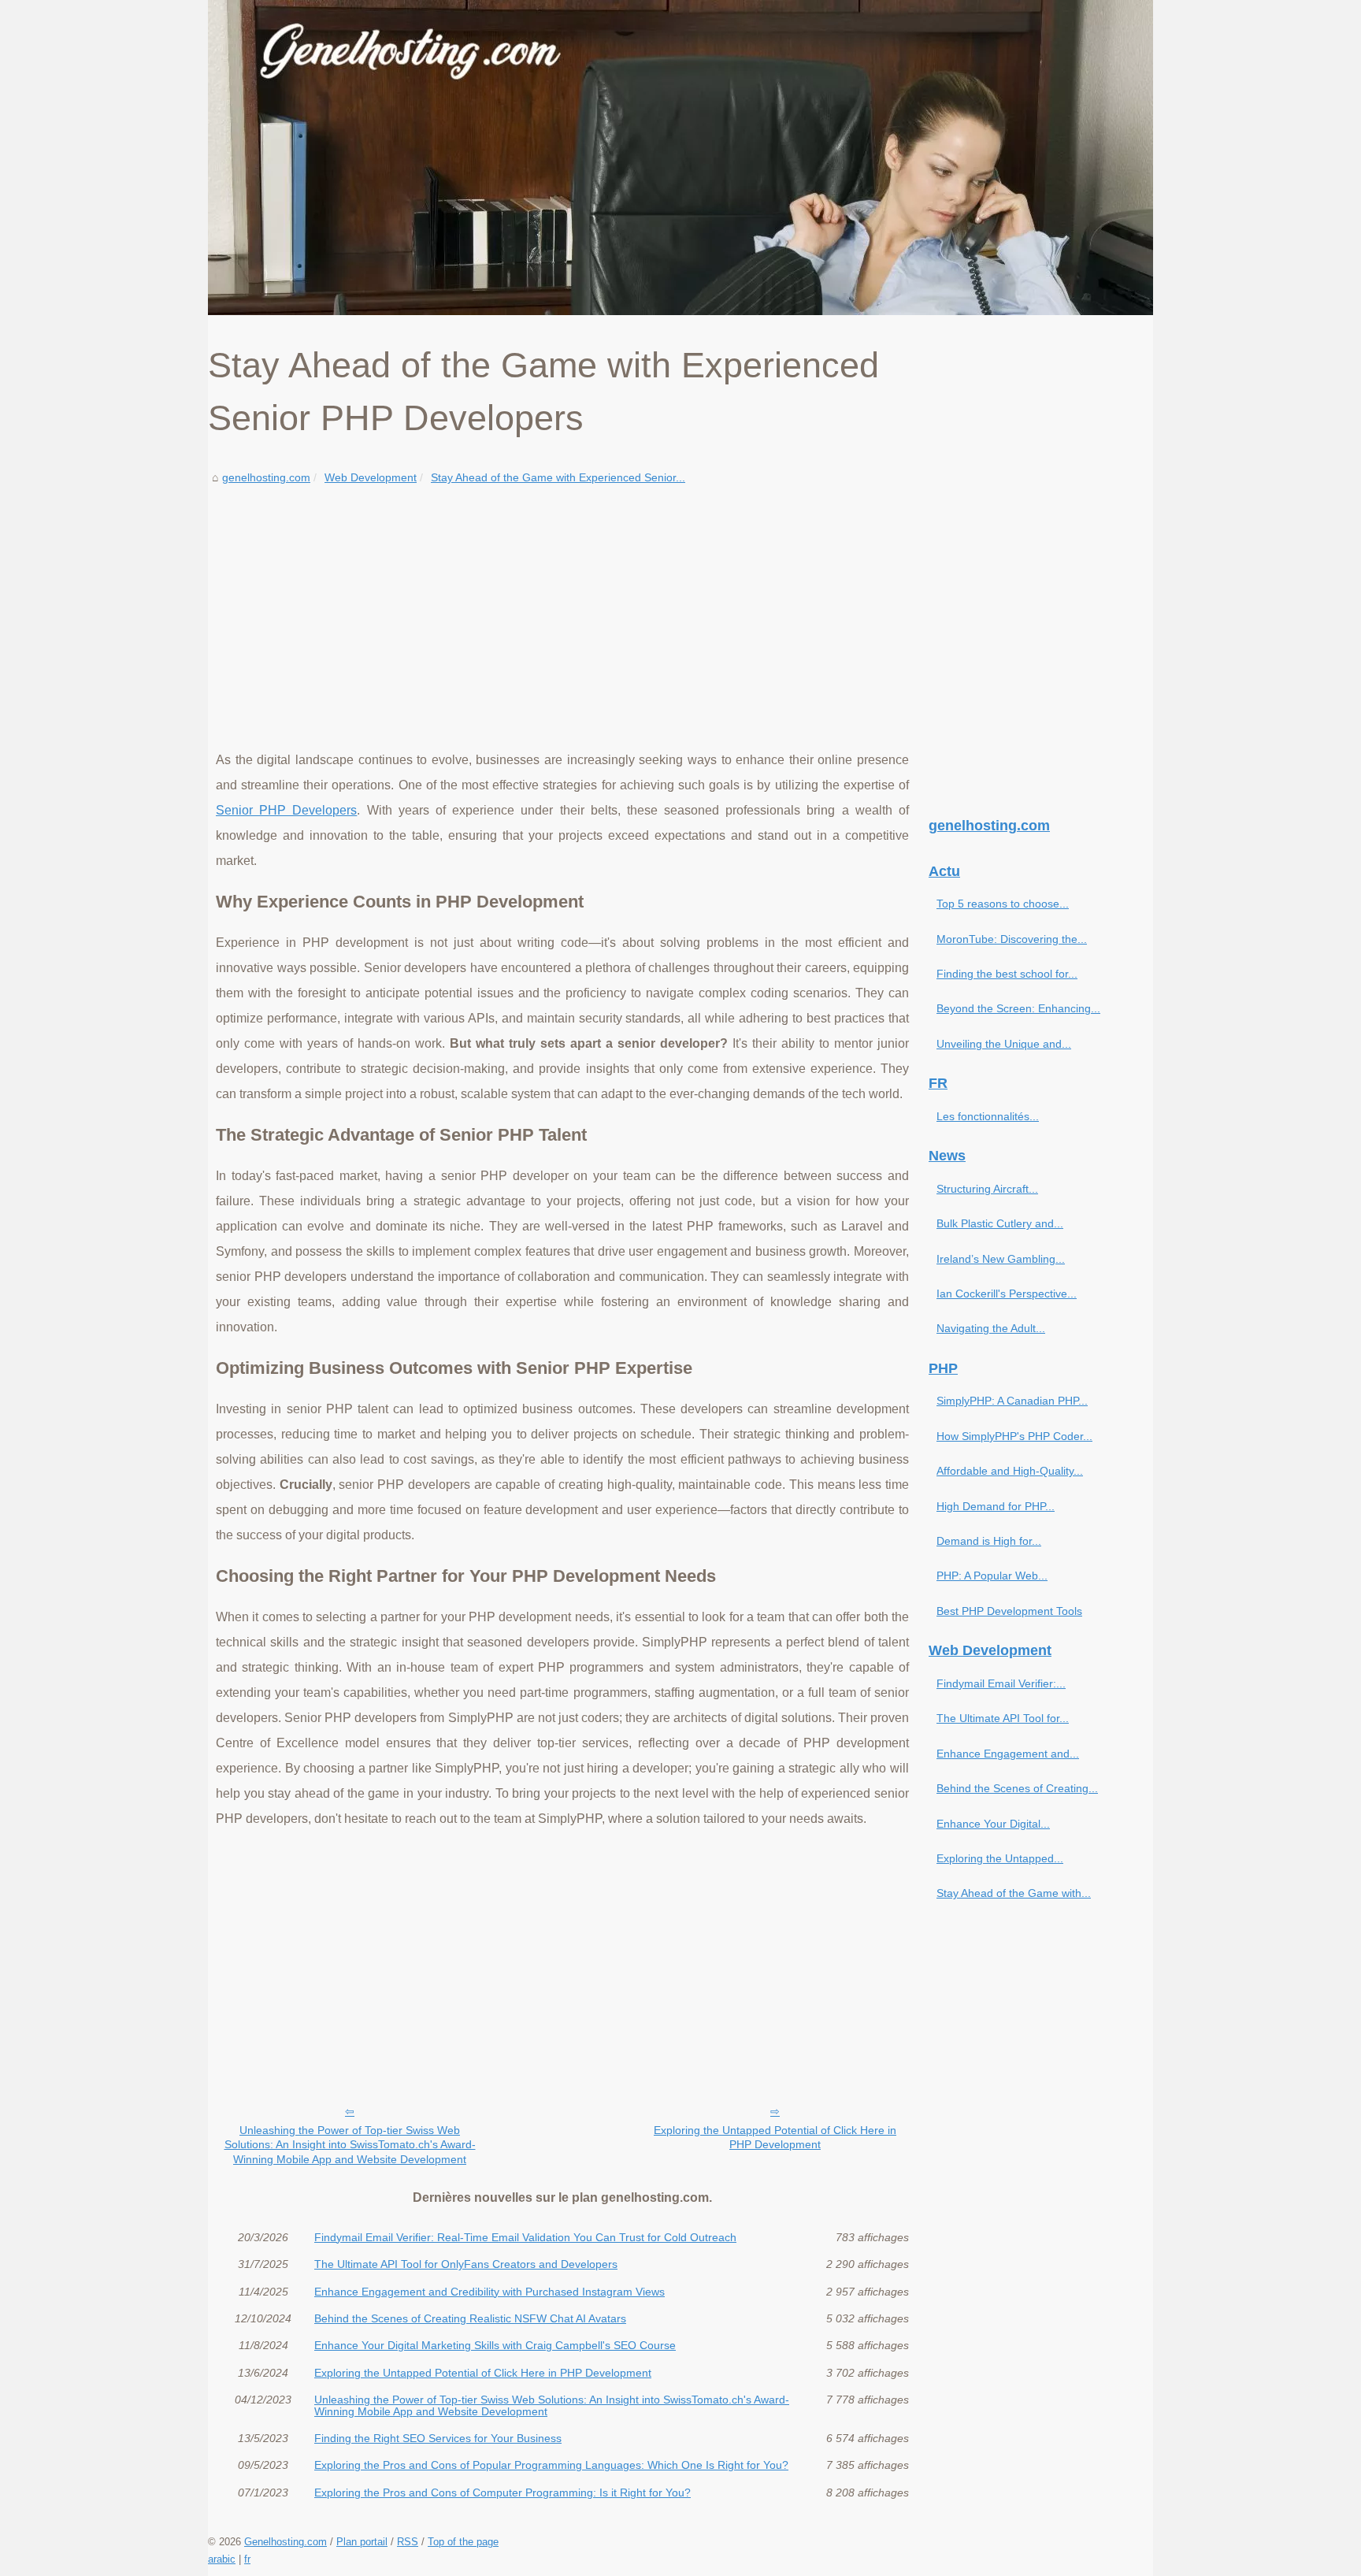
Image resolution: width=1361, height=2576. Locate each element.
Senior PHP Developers (286, 810)
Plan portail (362, 2542)
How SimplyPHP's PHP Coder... (1014, 1436)
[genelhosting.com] (680, 158)
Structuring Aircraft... (987, 1189)
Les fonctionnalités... (988, 1116)
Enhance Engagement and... (1008, 1754)
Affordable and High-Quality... (1010, 1471)
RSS (408, 2542)
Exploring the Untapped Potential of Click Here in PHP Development (775, 2138)
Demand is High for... (989, 1541)
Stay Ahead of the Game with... (1014, 1893)
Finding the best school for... (1007, 974)
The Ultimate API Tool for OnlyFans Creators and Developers (466, 2264)
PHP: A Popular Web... (992, 1576)
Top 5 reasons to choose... (1003, 904)
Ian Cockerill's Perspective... (1007, 1294)
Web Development (371, 477)
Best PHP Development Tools (1009, 1611)
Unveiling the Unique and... (1004, 1044)
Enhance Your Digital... (993, 1824)
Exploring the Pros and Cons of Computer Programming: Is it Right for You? (502, 2492)
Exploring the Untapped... (1000, 1858)
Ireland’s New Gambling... (1001, 1259)
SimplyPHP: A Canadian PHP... (1012, 1401)
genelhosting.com (266, 477)
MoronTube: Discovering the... (1012, 939)
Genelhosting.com (286, 2542)
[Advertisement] (562, 606)
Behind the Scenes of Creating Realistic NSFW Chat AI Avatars (470, 2318)
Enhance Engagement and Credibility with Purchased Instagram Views (490, 2292)
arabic (222, 2559)
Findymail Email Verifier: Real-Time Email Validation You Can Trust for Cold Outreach (525, 2237)
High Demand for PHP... (996, 1506)
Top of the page (463, 2542)
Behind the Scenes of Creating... (1017, 1788)
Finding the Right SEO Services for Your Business (438, 2438)
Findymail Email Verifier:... (1001, 1683)
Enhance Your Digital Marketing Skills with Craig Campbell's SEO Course (495, 2345)
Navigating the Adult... (991, 1328)
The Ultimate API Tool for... (1003, 1718)
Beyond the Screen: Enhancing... (1018, 1008)
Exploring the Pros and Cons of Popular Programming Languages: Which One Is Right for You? (551, 2465)
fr (247, 2559)
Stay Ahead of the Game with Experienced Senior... (558, 477)
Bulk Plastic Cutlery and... (1000, 1223)
